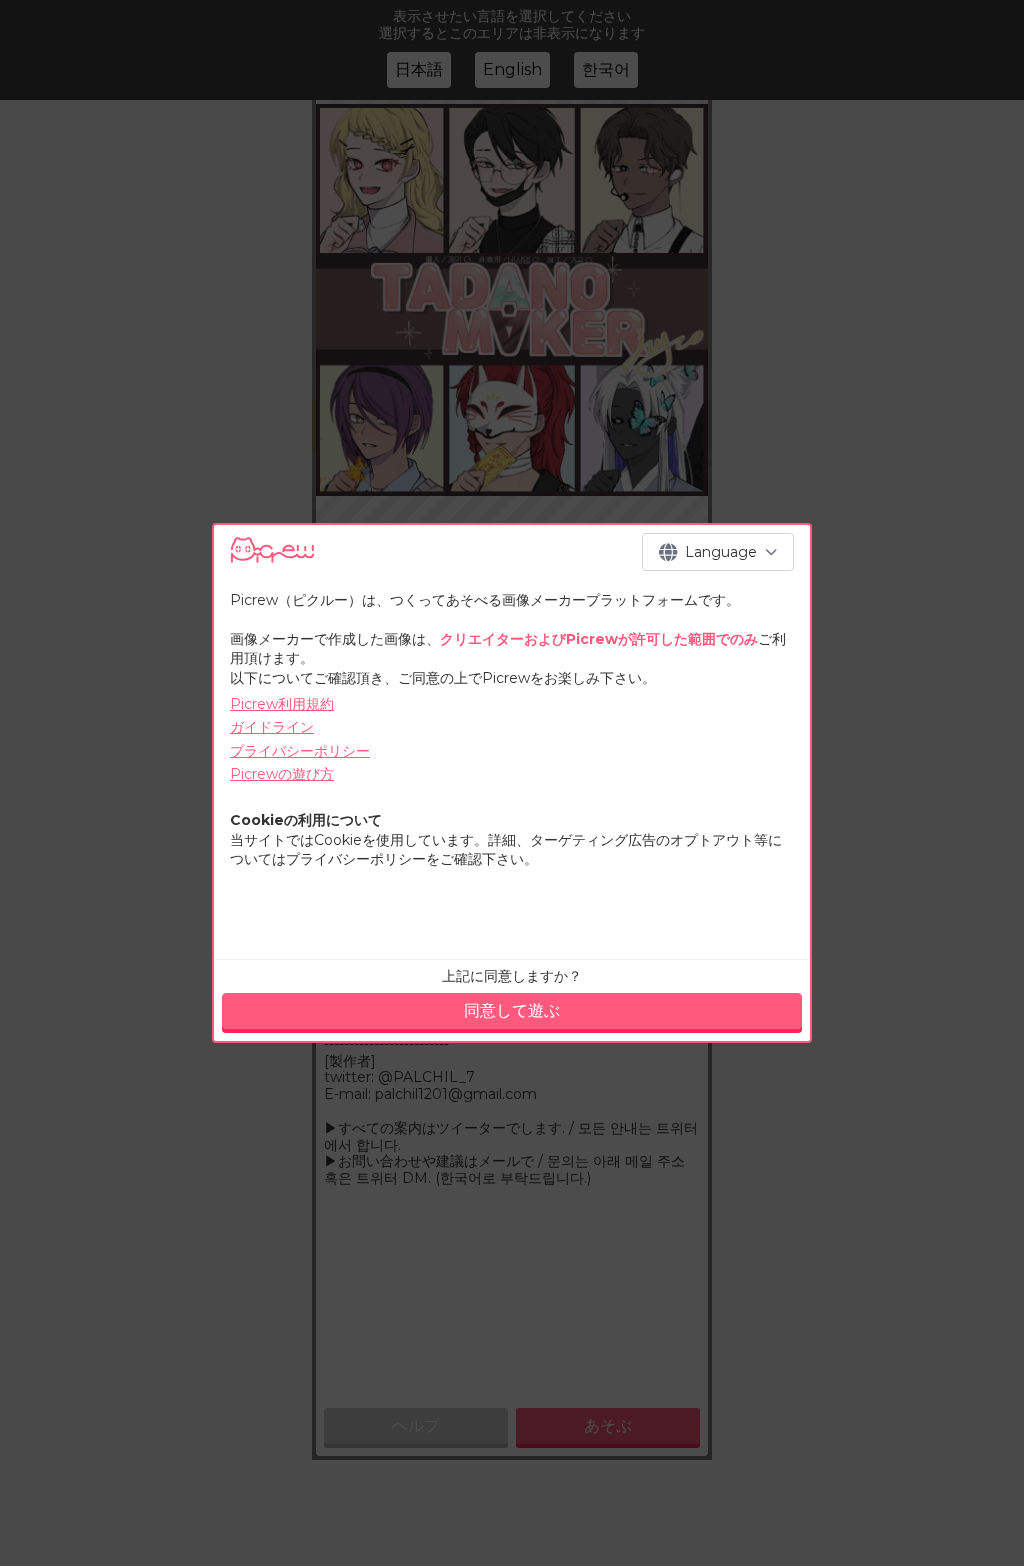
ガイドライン (272, 727)
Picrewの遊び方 (282, 774)
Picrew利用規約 (282, 704)
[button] (718, 552)
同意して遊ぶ (512, 1010)
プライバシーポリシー (300, 751)
